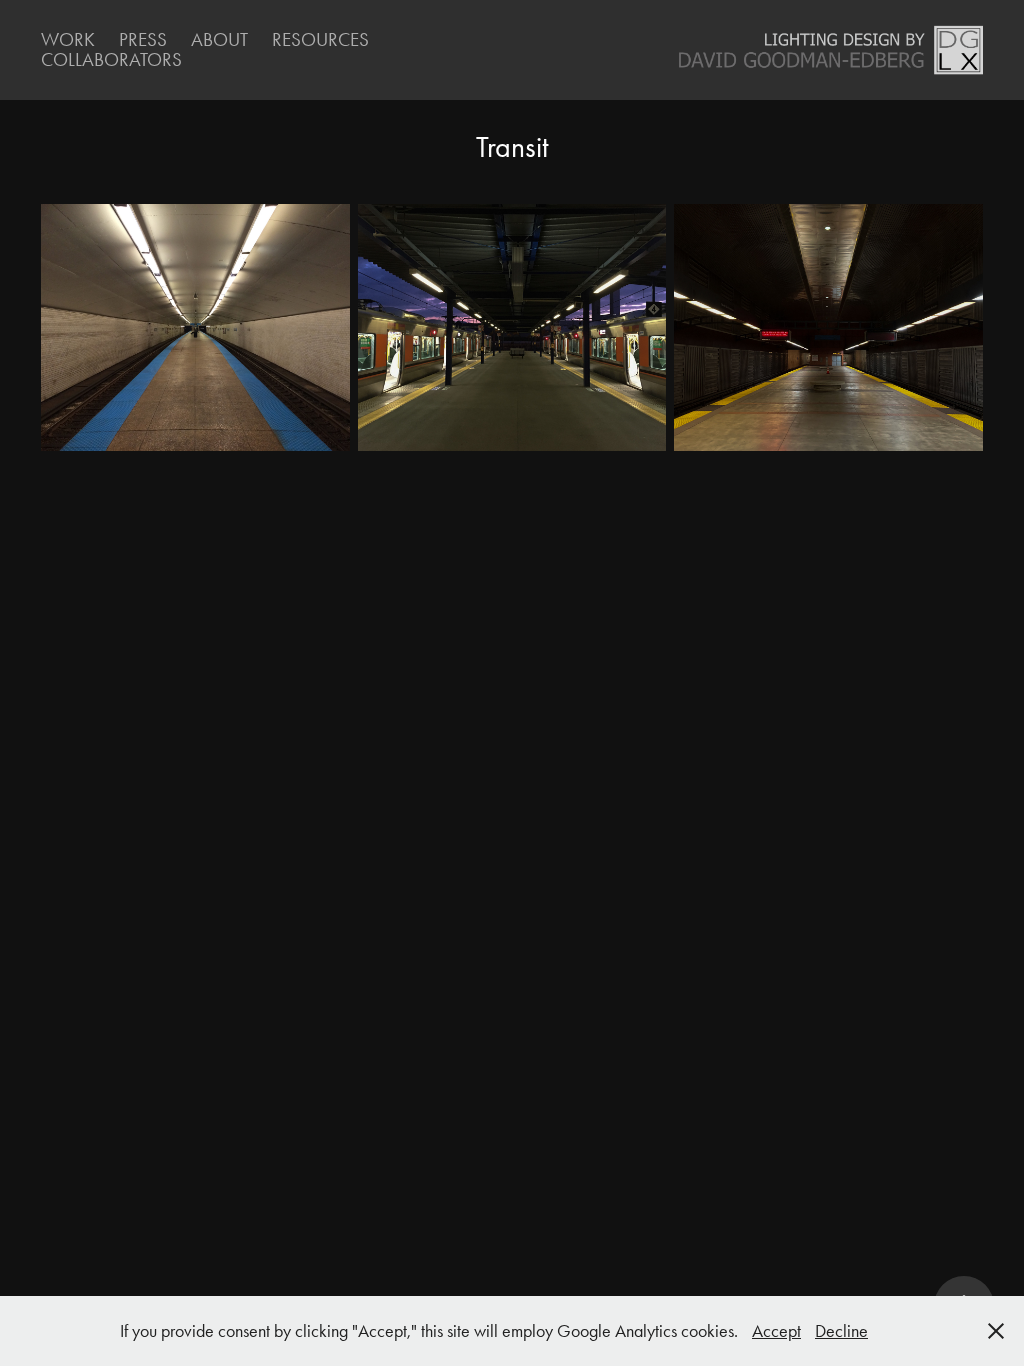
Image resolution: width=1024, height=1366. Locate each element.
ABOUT (219, 39)
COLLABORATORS (111, 59)
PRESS (143, 39)
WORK (68, 39)
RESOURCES (320, 39)
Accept (776, 1331)
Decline (841, 1331)
